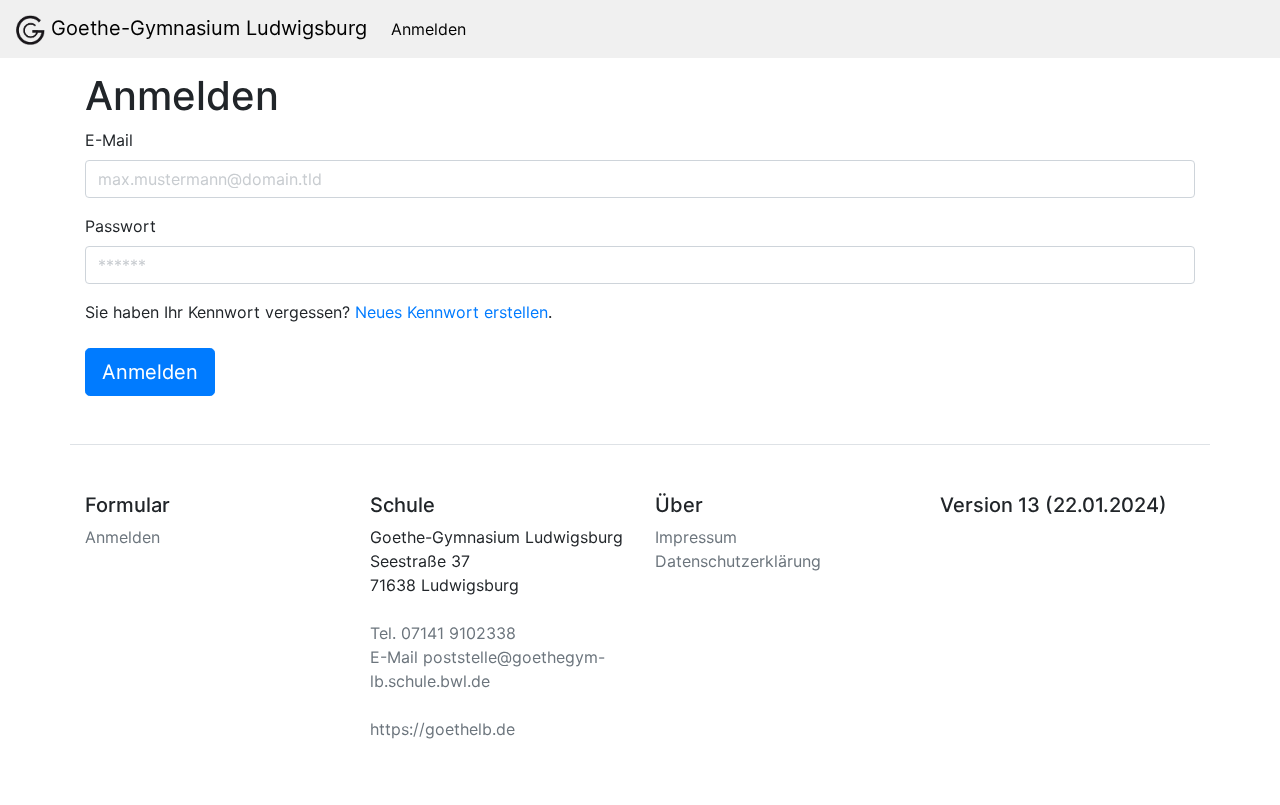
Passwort (120, 226)
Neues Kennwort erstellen (451, 312)
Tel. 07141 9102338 (443, 633)
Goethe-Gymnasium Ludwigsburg (206, 28)
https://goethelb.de (442, 729)
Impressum (696, 537)
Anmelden (428, 29)
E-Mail (109, 140)
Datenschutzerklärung (738, 561)
